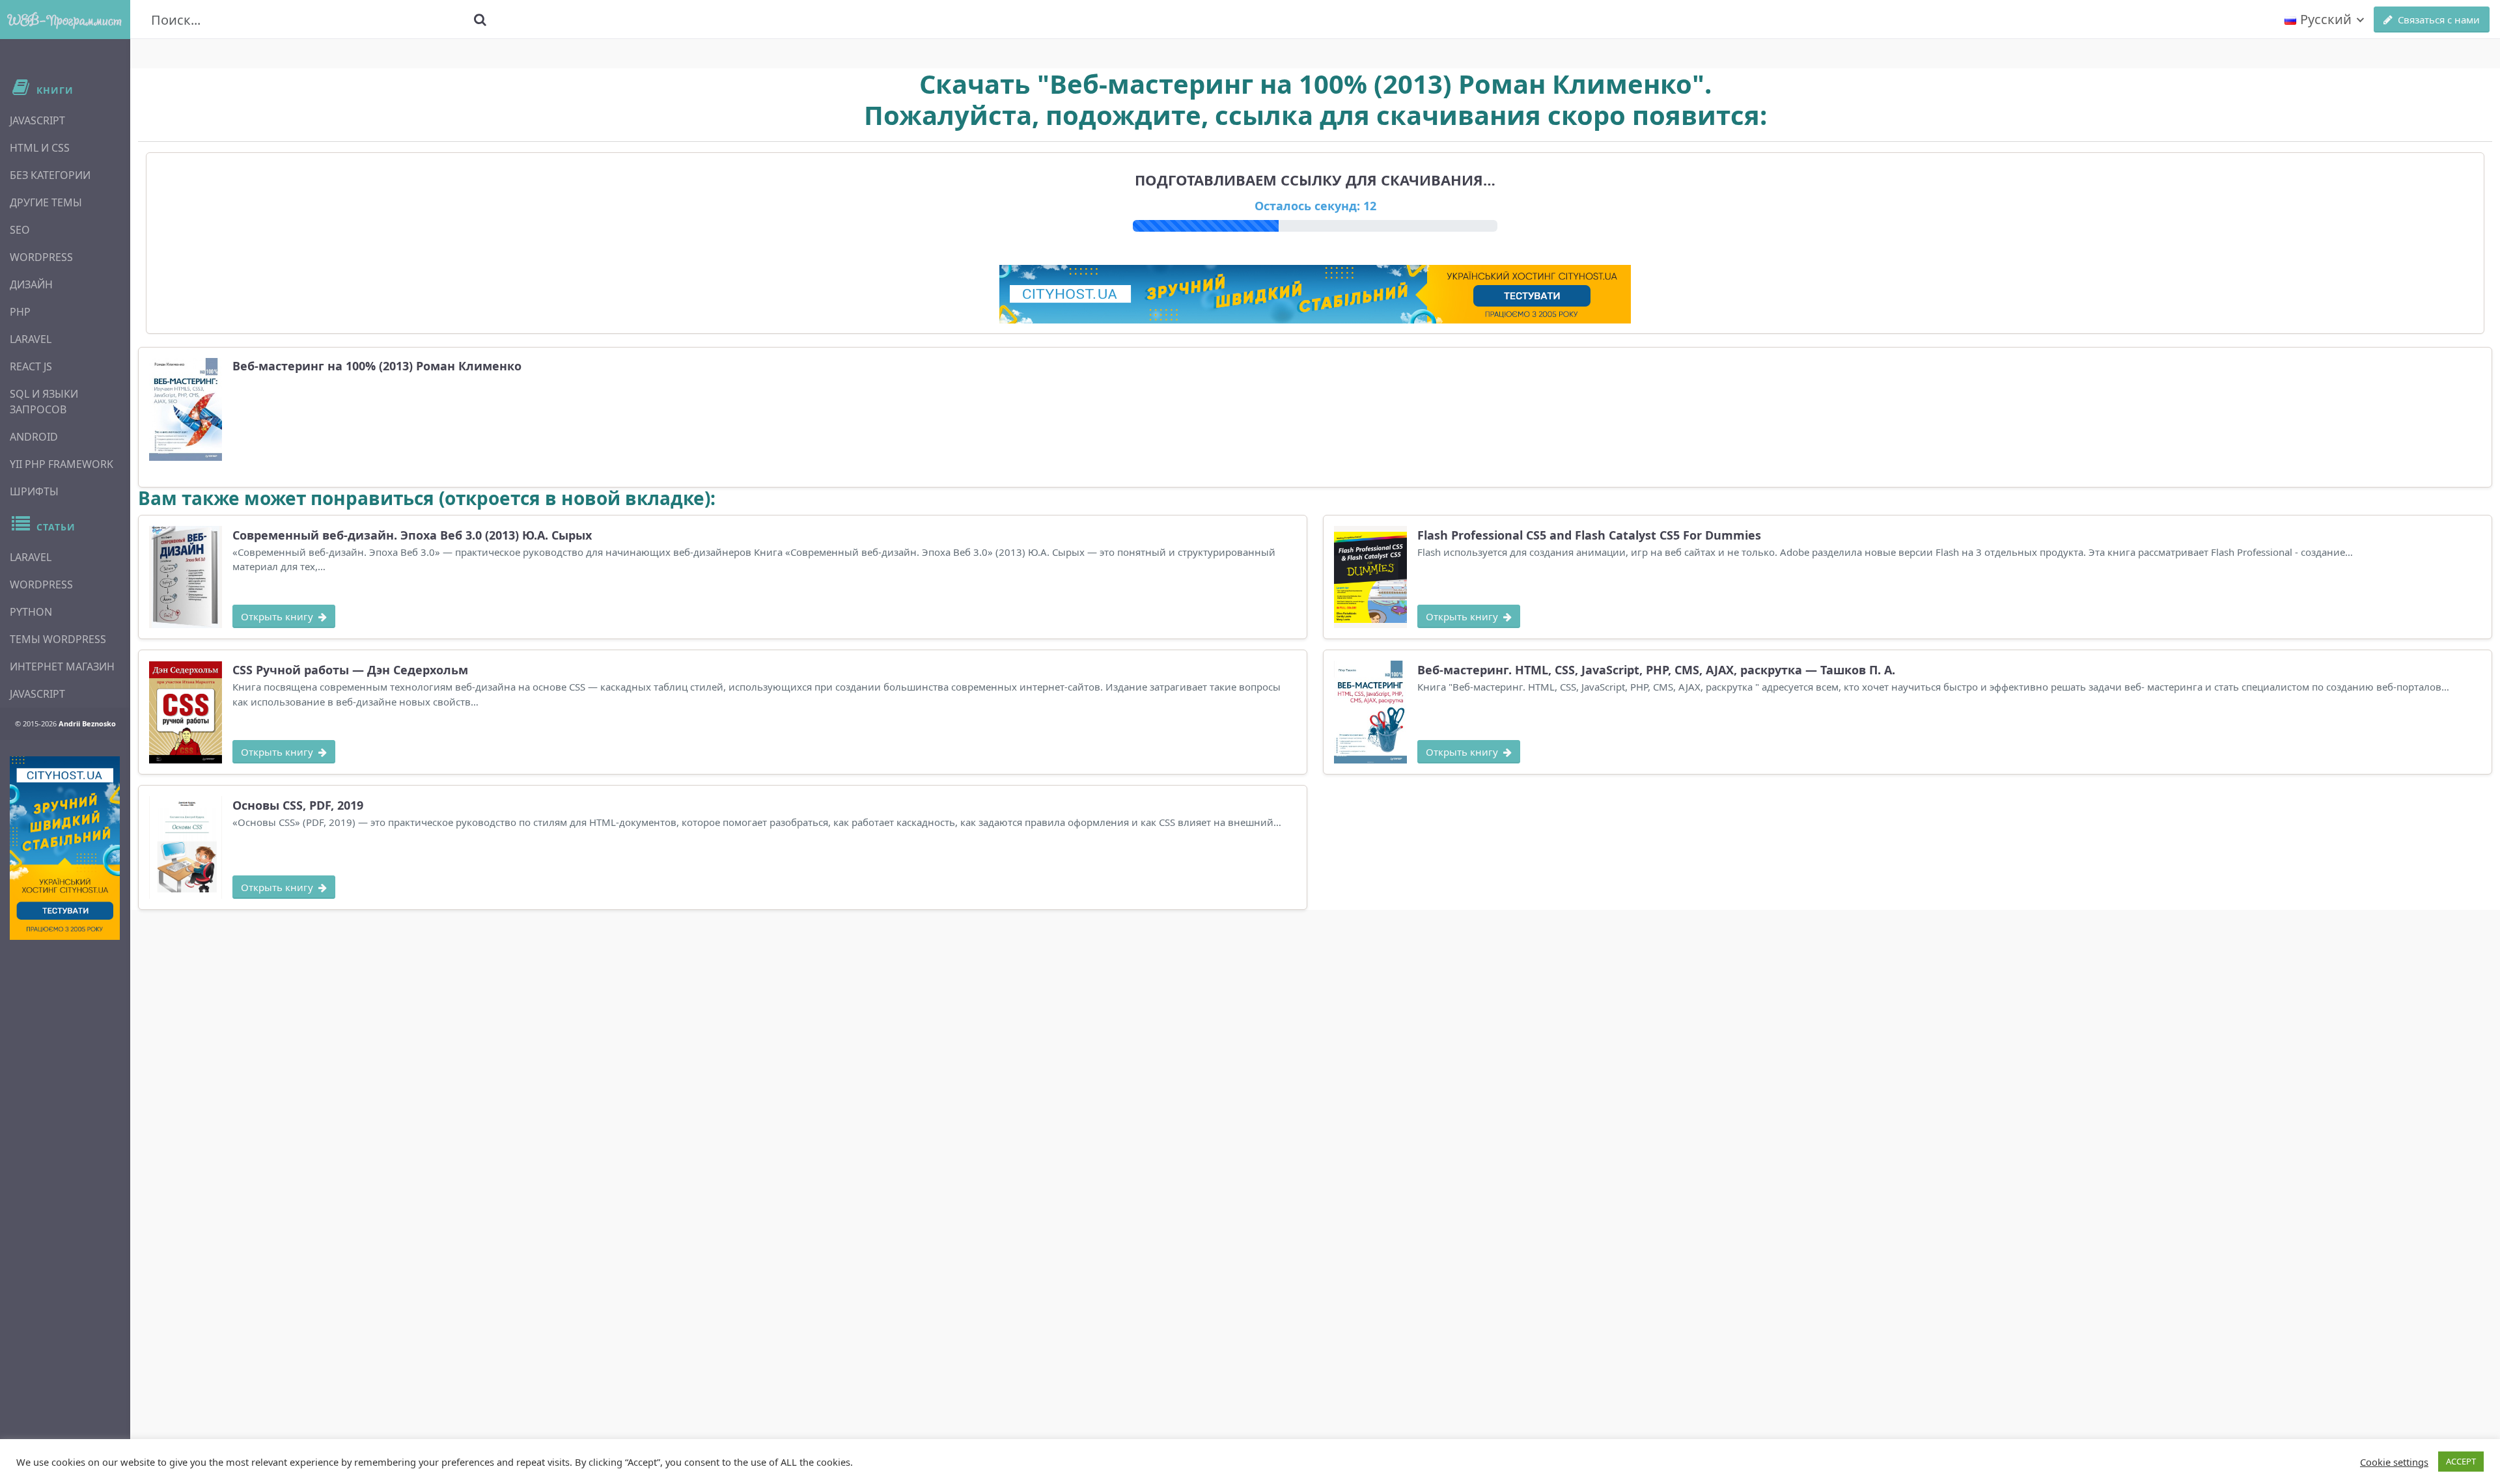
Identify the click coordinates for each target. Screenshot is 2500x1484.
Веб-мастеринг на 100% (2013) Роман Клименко (377, 366)
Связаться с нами (2439, 20)
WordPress (41, 257)
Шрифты (34, 491)
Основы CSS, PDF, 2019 (298, 805)
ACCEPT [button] (2461, 1461)
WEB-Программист (65, 20)
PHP (20, 312)
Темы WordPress (58, 639)
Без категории (50, 175)
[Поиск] (480, 20)
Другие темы (46, 202)
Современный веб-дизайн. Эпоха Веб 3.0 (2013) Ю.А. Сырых (412, 535)
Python (31, 612)
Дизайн (31, 284)
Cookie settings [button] (2394, 1462)
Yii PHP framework (62, 464)
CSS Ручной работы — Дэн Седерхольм (350, 670)
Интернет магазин (62, 666)
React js (31, 366)
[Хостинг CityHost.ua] (65, 848)
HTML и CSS (40, 148)
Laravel (31, 339)
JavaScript (37, 120)
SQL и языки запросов (44, 402)
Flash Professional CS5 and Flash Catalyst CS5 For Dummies (1589, 535)
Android (34, 437)
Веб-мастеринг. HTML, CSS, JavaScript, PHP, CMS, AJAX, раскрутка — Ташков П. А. (1656, 670)
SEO (20, 230)
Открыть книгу (277, 616)
